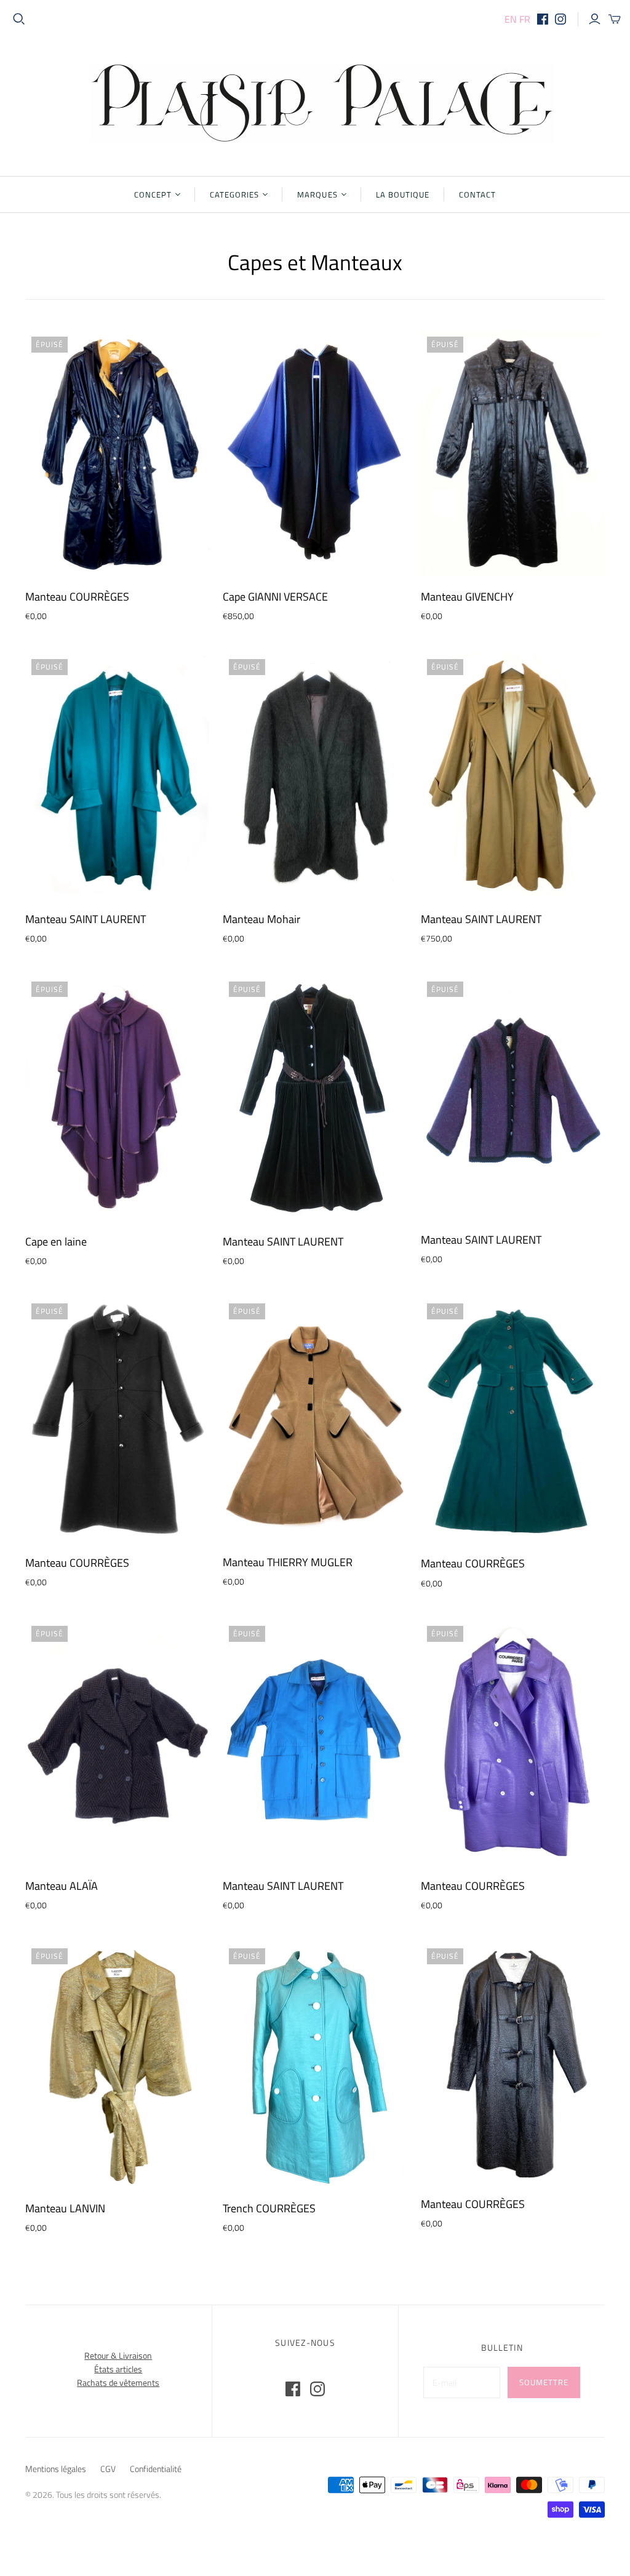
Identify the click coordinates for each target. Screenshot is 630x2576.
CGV (108, 2469)
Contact (477, 194)
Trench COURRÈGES (269, 2208)
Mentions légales (56, 2469)
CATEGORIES (234, 194)
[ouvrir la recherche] (19, 19)
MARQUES (317, 194)
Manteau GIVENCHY (467, 597)
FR (525, 19)
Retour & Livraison (118, 2355)
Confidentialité (156, 2469)
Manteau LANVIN (65, 2208)
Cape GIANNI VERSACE (275, 597)
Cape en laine (56, 1242)
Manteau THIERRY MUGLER (288, 1562)
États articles (118, 2369)
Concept (153, 194)
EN (511, 19)
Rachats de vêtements (118, 2382)
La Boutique (403, 194)
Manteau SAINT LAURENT (86, 919)
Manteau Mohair (261, 919)
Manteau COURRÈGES (77, 597)
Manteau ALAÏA (62, 1886)
